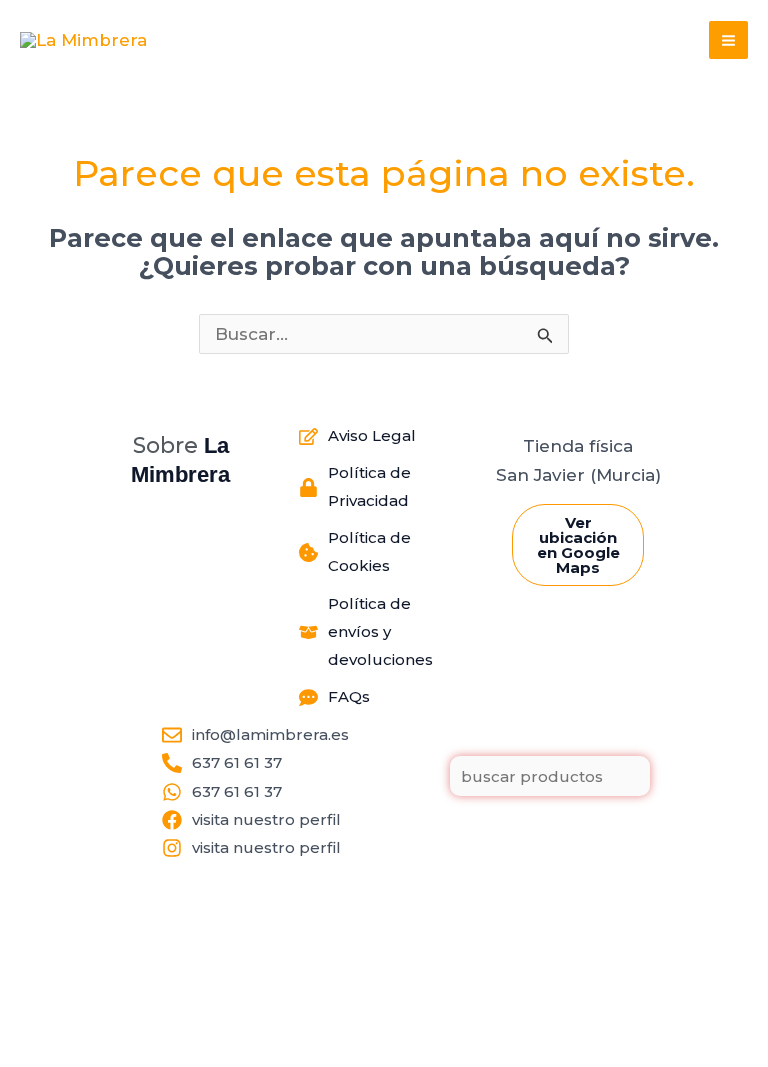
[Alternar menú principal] (728, 40)
